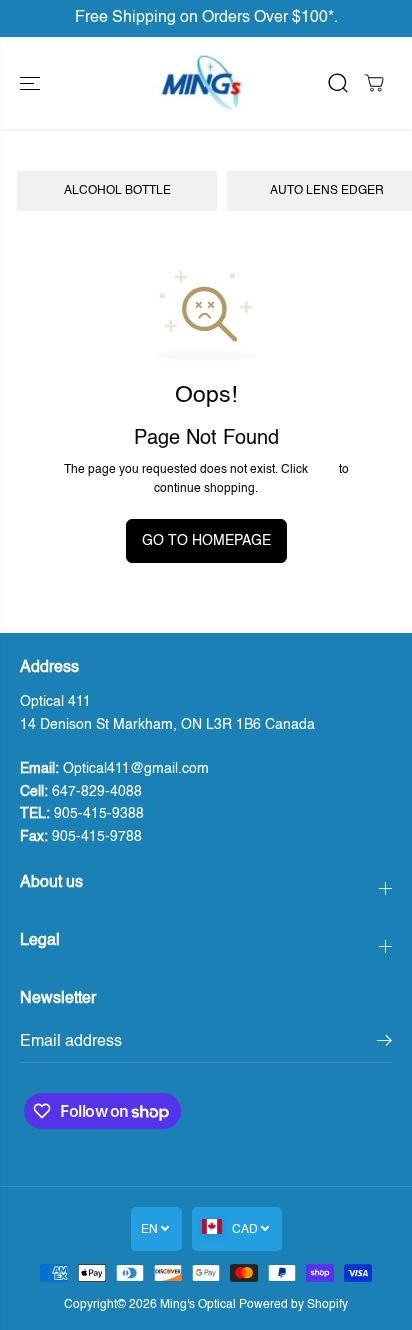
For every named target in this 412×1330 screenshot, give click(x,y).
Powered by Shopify (293, 1305)
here (323, 469)
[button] (32, 83)
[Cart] (374, 83)
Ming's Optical (198, 1305)
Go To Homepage (206, 541)
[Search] (338, 83)
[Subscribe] (384, 1044)
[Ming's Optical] (201, 83)
